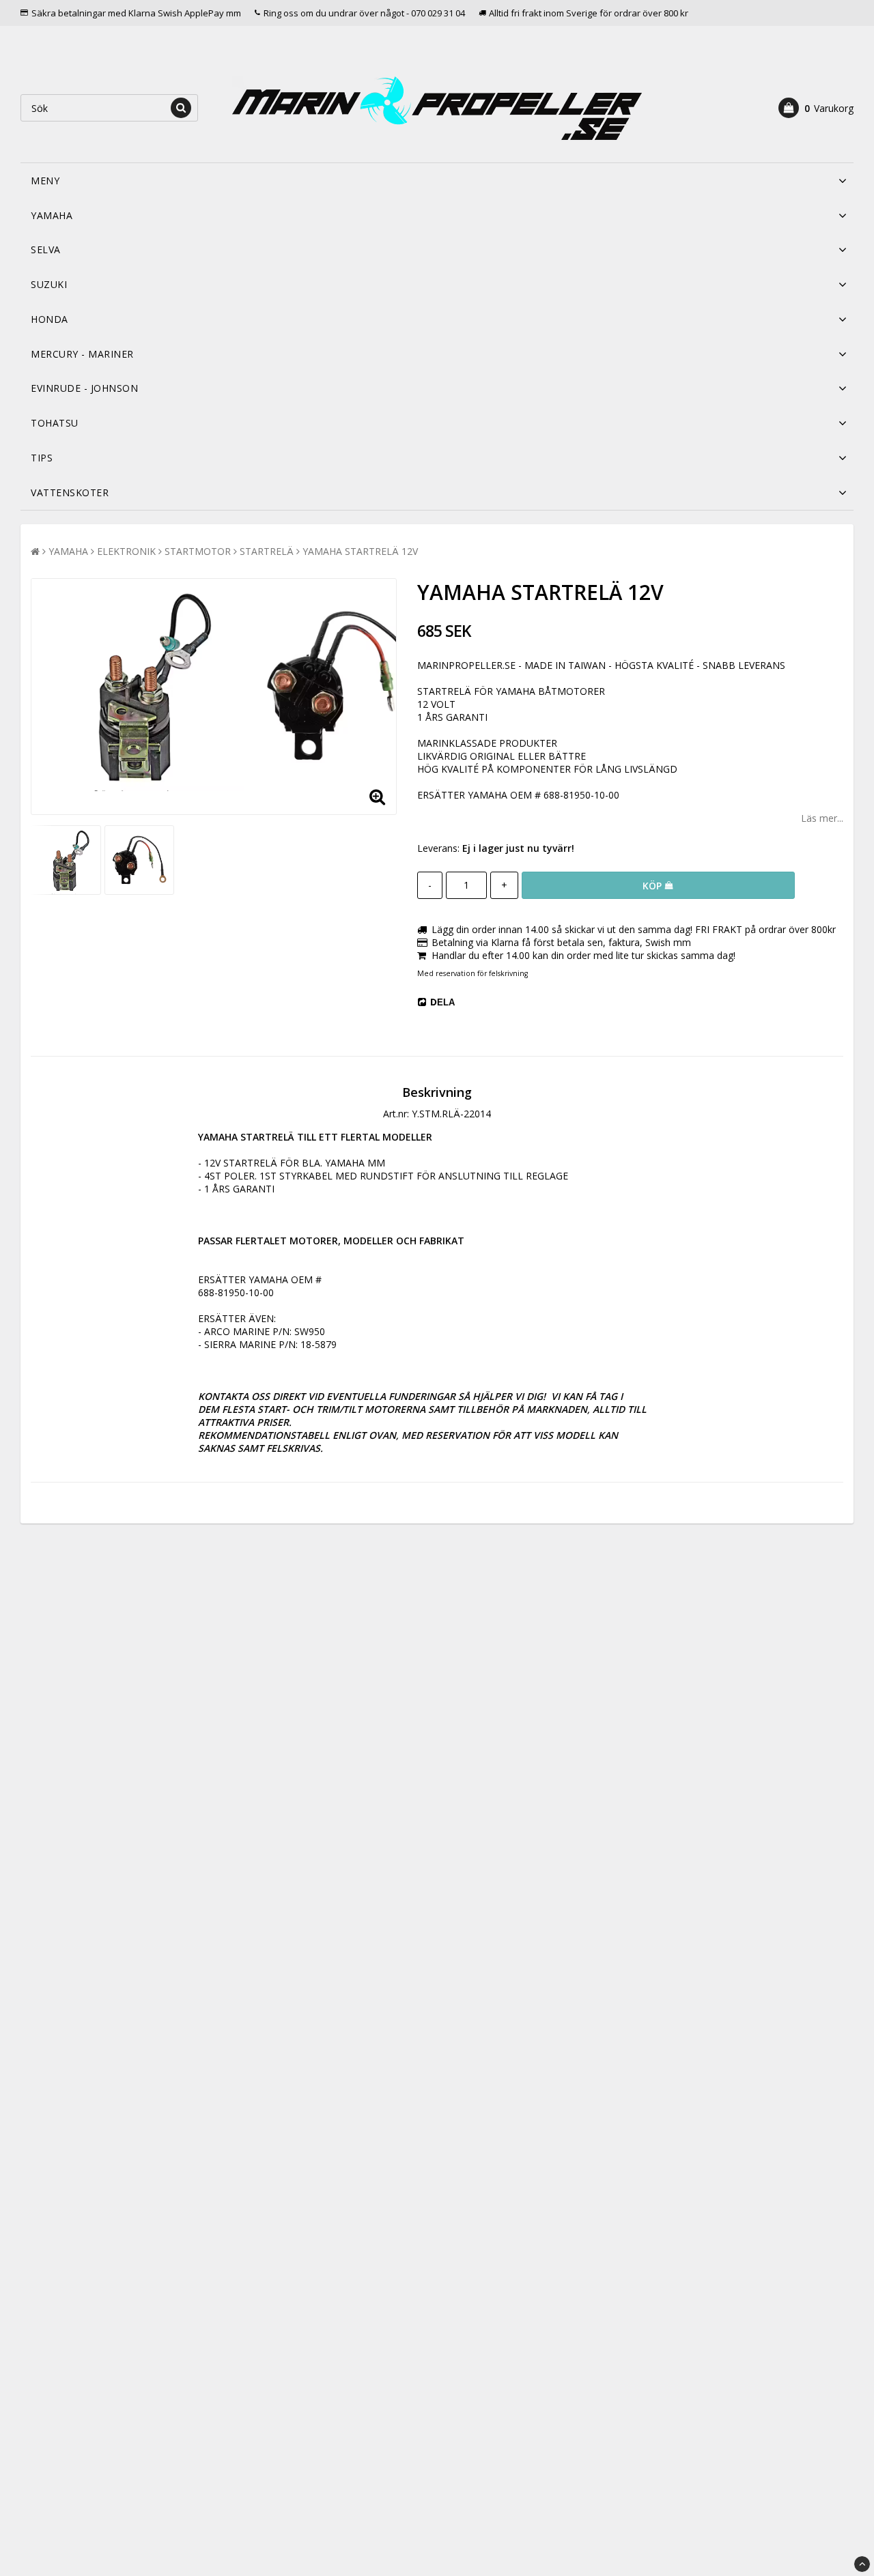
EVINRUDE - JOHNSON (84, 388)
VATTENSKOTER (70, 492)
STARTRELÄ (267, 551)
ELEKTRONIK (126, 551)
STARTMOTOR (198, 551)
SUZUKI (49, 284)
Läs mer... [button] (822, 818)
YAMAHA (52, 215)
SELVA (46, 249)
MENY (45, 181)
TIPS (42, 458)
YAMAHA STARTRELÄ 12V (360, 551)
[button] (816, 108)
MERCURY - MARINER (82, 354)
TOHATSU (55, 423)
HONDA (50, 319)
